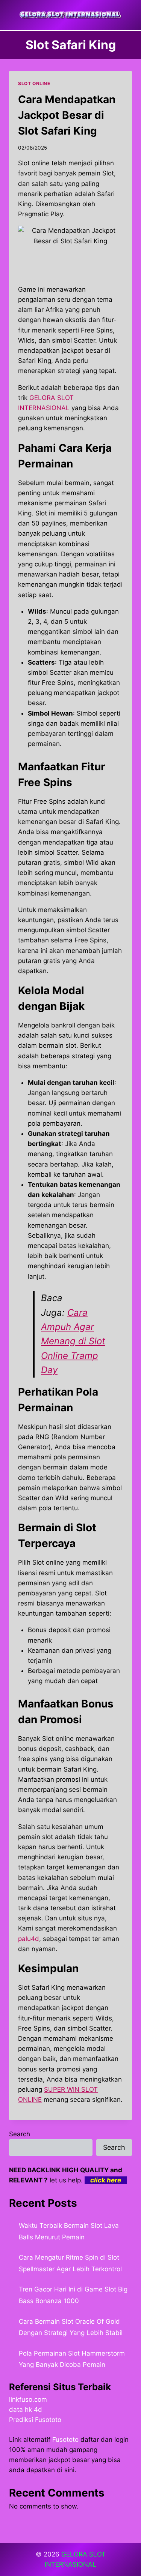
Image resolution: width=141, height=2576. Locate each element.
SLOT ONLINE (34, 83)
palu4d (29, 1939)
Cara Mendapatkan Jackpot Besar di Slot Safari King (67, 115)
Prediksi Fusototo (35, 2420)
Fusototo (65, 2440)
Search (20, 2134)
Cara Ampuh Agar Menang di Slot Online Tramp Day (73, 1341)
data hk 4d (26, 2410)
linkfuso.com (28, 2399)
